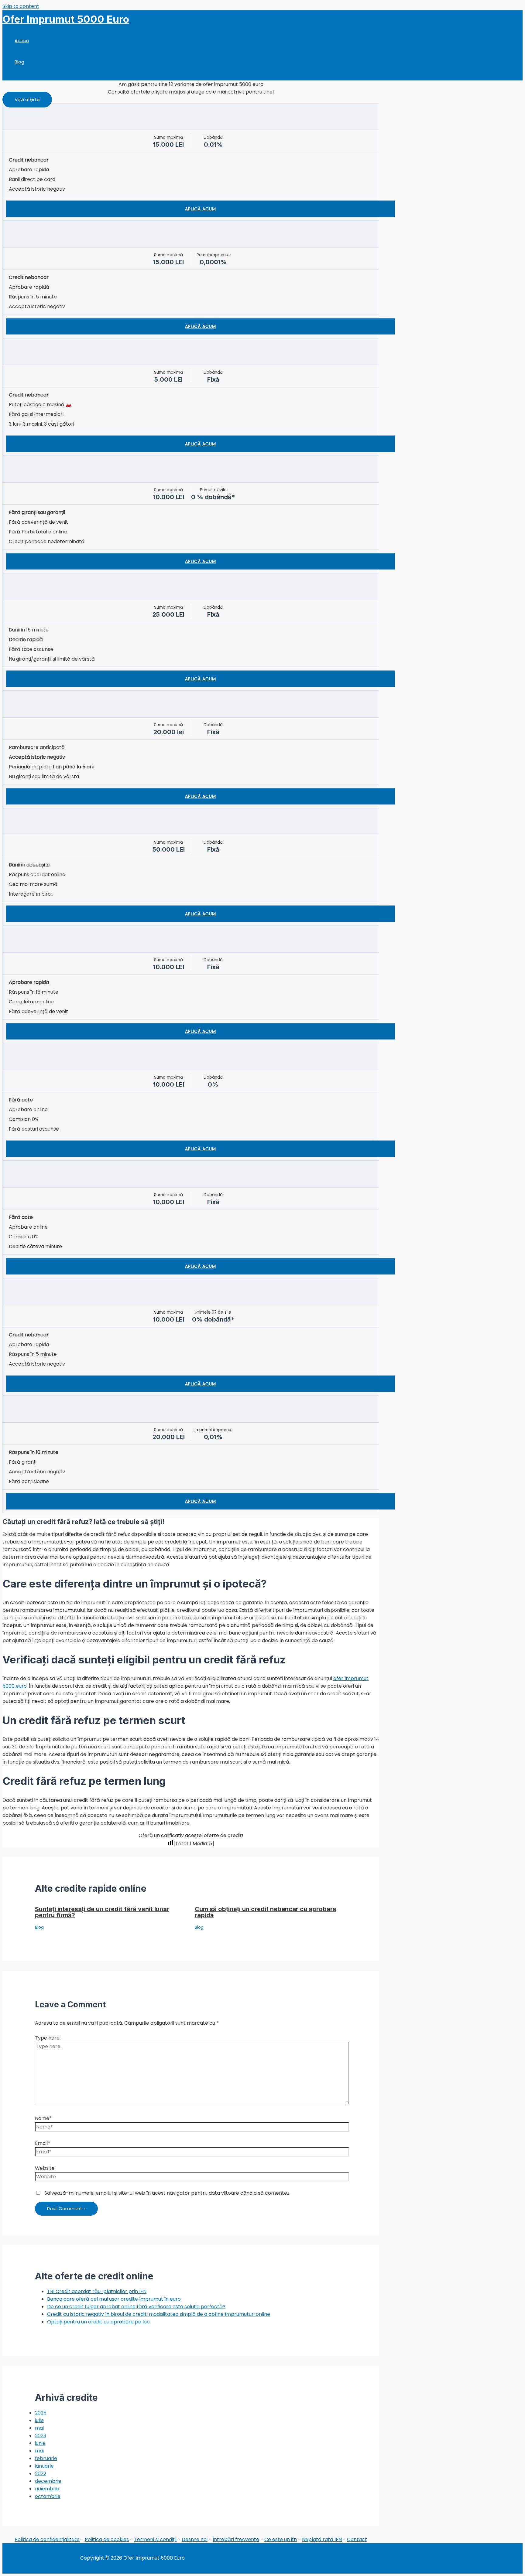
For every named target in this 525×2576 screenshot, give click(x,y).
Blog (19, 62)
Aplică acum (201, 209)
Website (45, 2168)
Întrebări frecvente (236, 2539)
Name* (43, 2118)
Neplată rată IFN (322, 2539)
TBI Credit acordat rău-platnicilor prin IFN (97, 2291)
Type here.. (48, 2038)
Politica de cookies (107, 2539)
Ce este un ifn (281, 2539)
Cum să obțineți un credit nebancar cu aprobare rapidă (266, 1912)
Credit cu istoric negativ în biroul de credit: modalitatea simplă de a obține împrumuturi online (159, 2314)
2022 (41, 2474)
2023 (41, 2436)
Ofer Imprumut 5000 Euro (66, 19)
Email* (43, 2143)
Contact (357, 2539)
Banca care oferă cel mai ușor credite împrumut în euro (114, 2299)
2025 (41, 2413)
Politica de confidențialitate (47, 2539)
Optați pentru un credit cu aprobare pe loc (98, 2322)
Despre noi (195, 2539)
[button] (27, 100)
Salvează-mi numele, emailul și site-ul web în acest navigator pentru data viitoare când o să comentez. (167, 2193)
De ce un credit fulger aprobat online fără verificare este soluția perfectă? (136, 2307)
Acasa (22, 41)
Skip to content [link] (21, 6)
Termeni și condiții (155, 2539)
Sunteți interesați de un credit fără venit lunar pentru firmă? (102, 1912)
